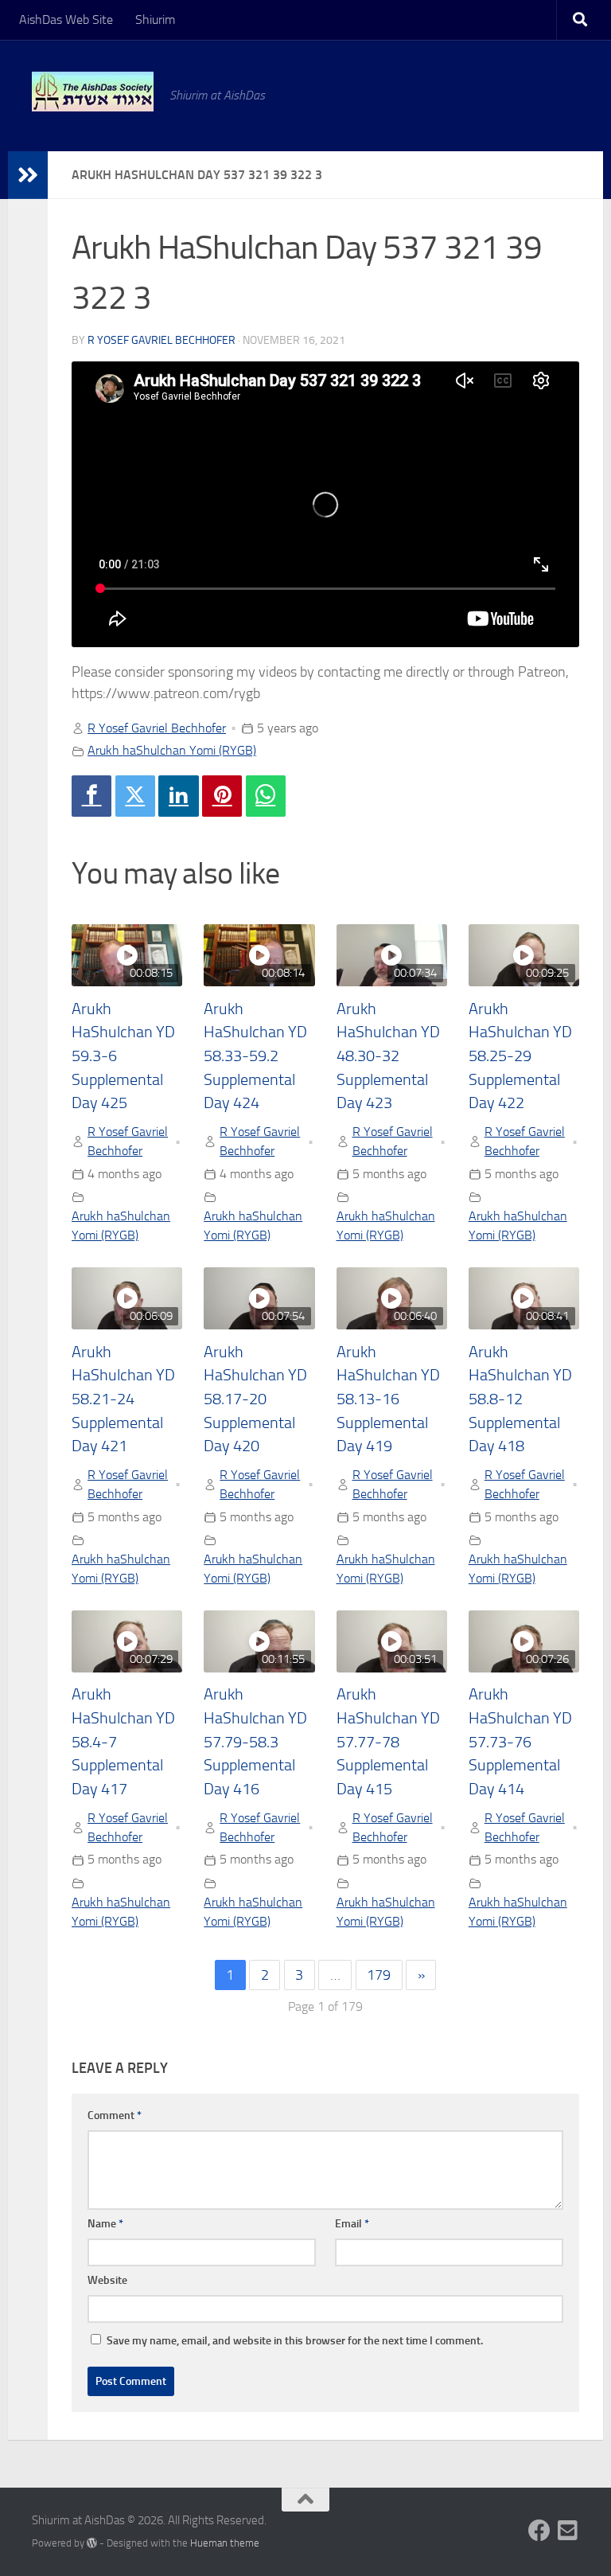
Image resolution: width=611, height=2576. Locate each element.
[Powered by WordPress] (92, 2543)
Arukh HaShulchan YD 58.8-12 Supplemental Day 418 (520, 1399)
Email (352, 2224)
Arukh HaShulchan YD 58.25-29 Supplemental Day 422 (520, 1056)
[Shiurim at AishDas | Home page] (93, 92)
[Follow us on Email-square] (568, 2531)
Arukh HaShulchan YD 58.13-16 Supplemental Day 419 (388, 1399)
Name (105, 2224)
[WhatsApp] (266, 796)
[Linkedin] (178, 796)
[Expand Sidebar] (28, 175)
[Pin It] (222, 796)
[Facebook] (91, 796)
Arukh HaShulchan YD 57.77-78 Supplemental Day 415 (388, 1742)
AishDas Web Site (66, 20)
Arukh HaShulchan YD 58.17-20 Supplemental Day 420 (255, 1399)
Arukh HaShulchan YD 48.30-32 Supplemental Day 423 (388, 1056)
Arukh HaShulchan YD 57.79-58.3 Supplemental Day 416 (255, 1742)
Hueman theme (225, 2543)
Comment (115, 2115)
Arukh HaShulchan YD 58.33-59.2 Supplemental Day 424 (255, 1056)
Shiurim (155, 20)
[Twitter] (135, 796)
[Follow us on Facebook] (539, 2531)
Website (107, 2280)
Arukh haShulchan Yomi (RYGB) (172, 750)
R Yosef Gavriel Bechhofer (162, 340)
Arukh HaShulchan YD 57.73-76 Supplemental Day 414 (520, 1742)
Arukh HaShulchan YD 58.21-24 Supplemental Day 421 (123, 1399)
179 (379, 1975)
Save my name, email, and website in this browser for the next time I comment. (295, 2341)
